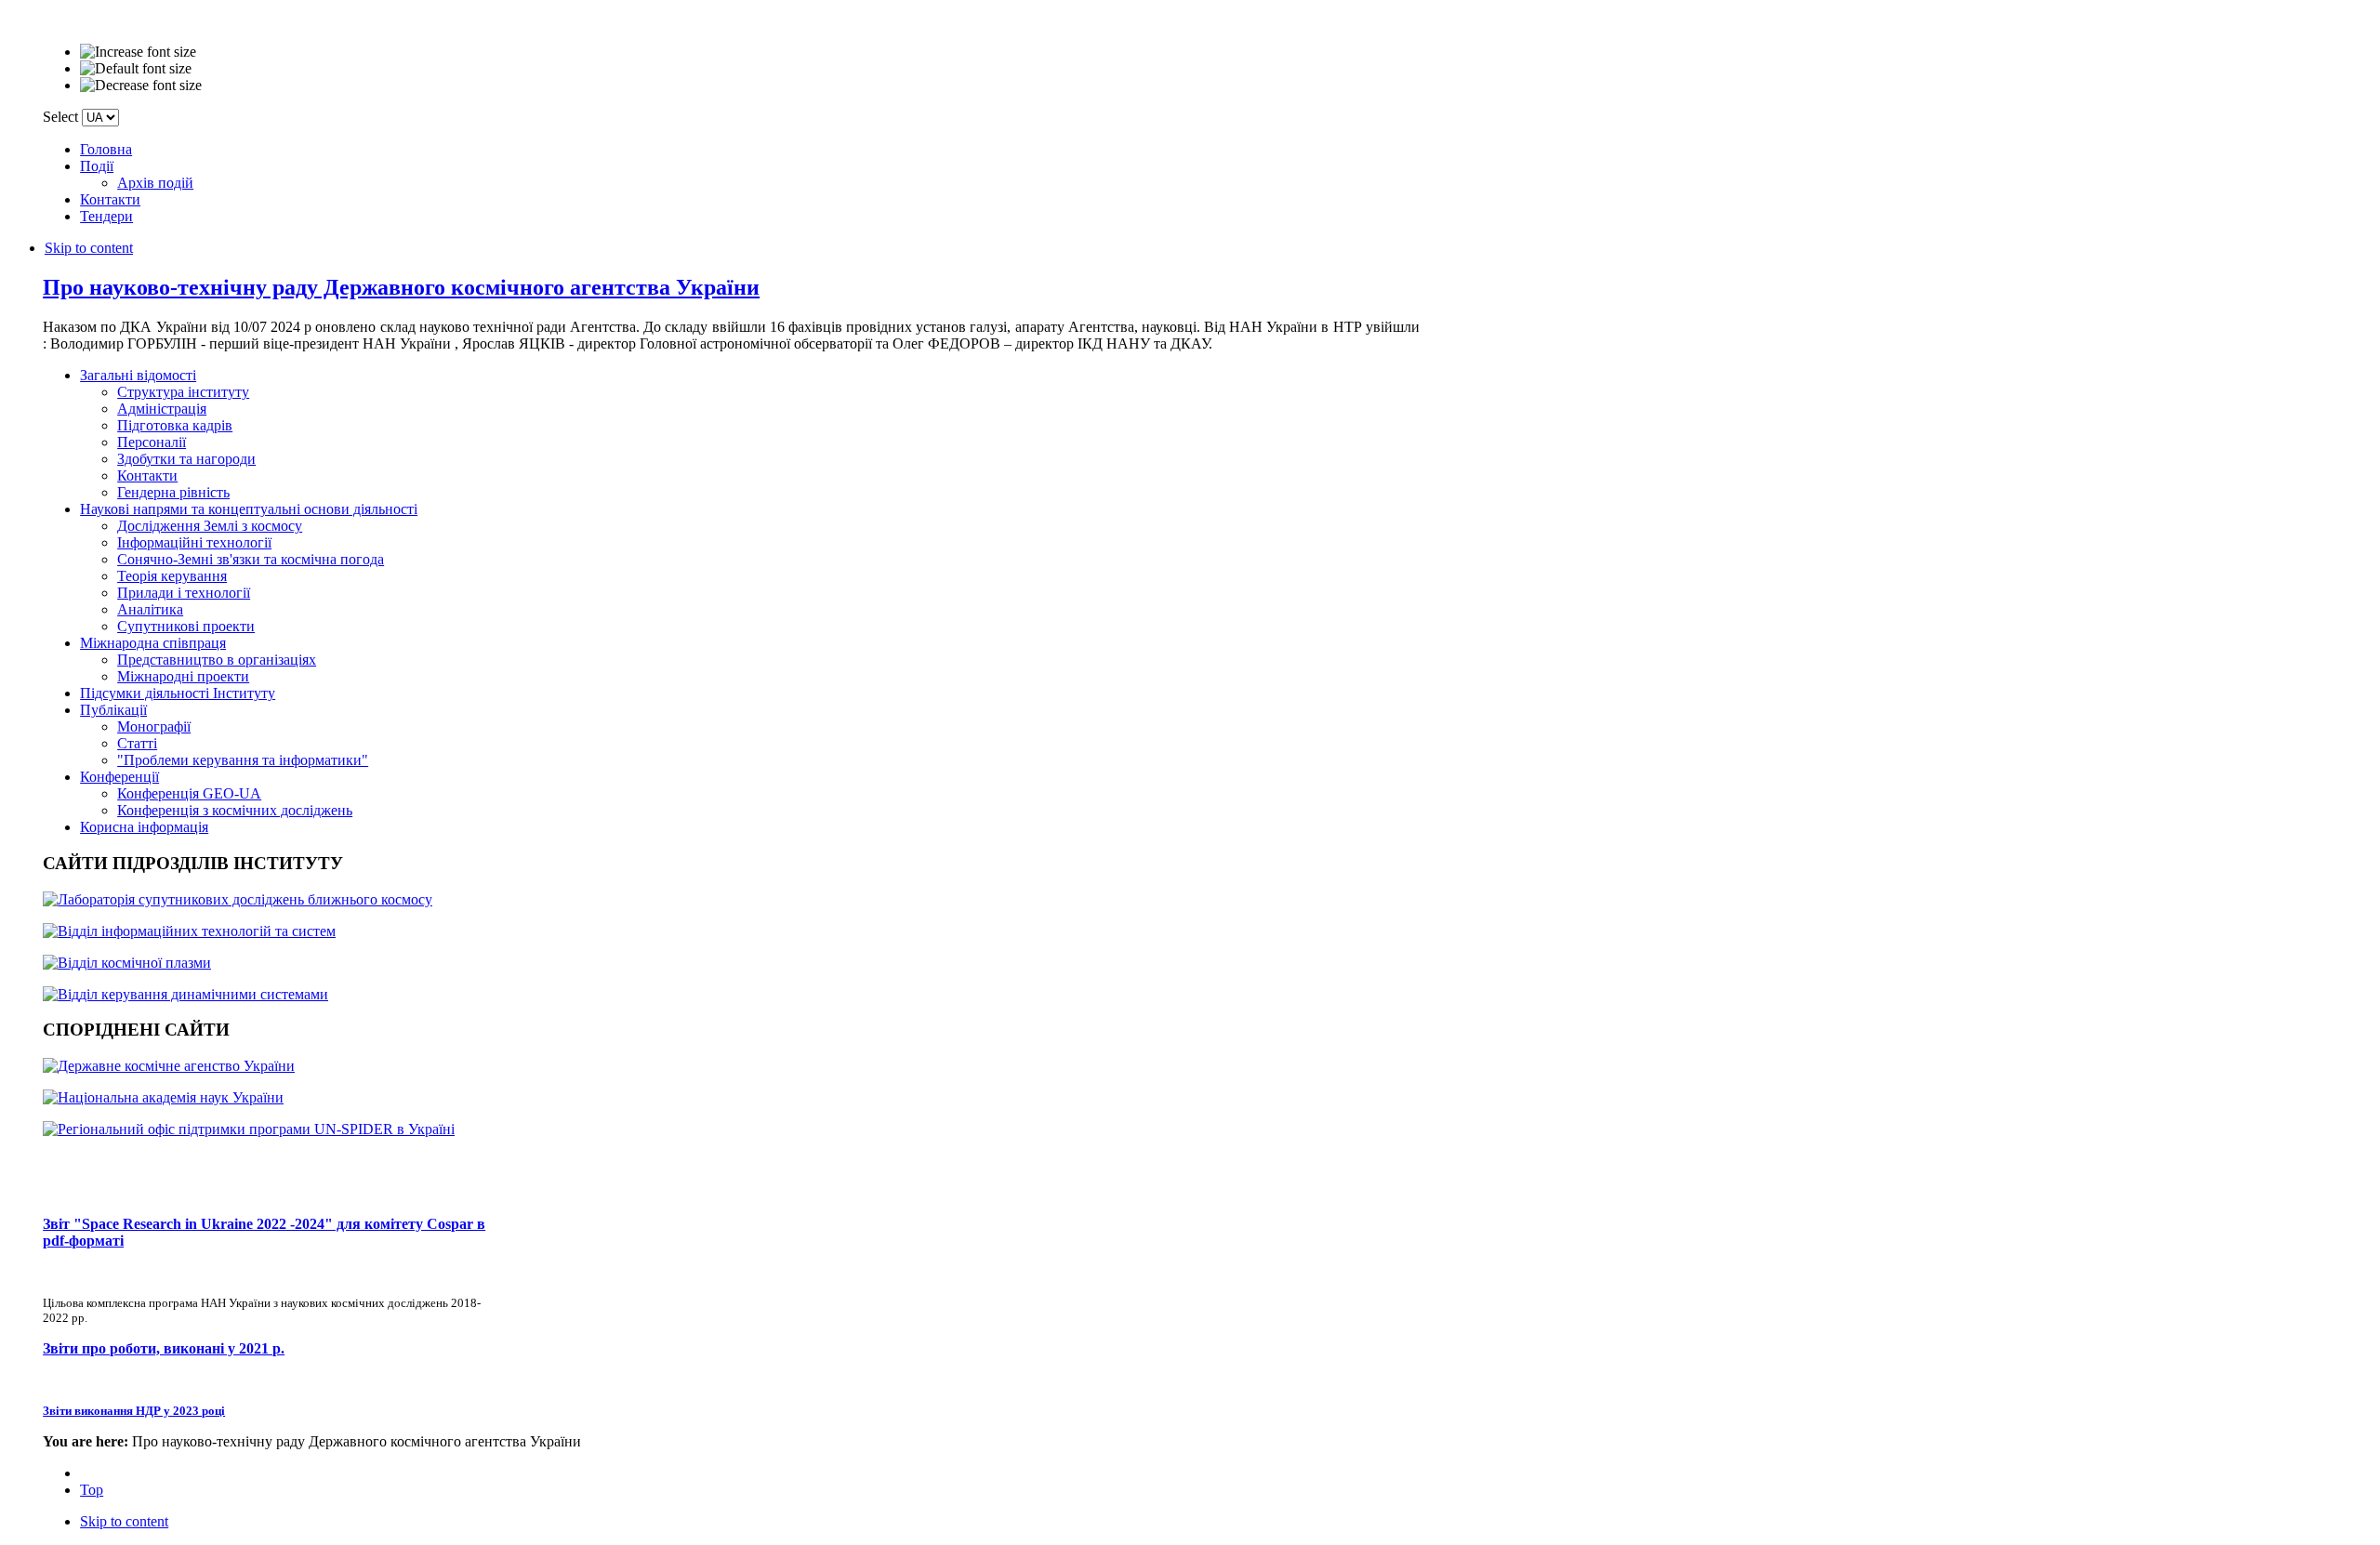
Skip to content (89, 248)
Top (92, 1490)
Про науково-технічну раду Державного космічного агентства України (401, 287)
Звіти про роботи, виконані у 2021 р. (164, 1348)
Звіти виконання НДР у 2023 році (134, 1411)
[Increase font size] (138, 52)
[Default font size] (136, 69)
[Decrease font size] (141, 86)
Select (60, 117)
